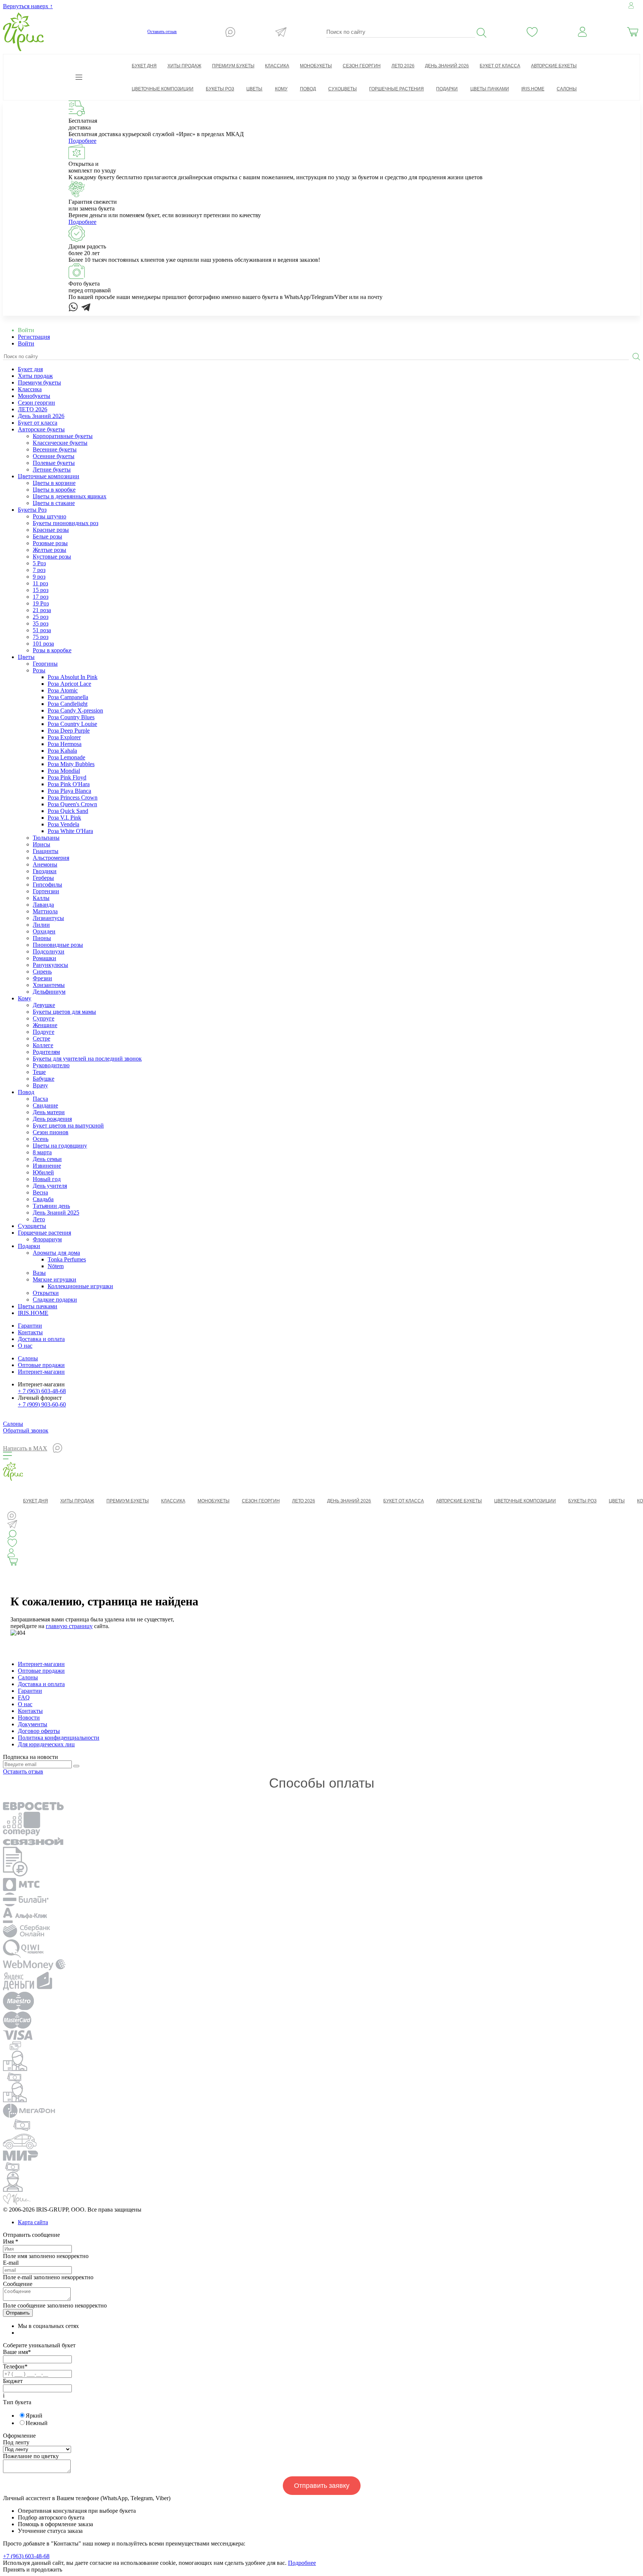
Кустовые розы (52, 557)
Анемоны (45, 864)
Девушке (44, 1005)
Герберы (43, 878)
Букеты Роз (32, 510)
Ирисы (41, 844)
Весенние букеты (55, 449)
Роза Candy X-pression (75, 710)
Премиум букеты (39, 382)
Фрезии (42, 978)
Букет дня (30, 369)
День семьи (47, 1159)
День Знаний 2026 (41, 416)
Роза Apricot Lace (69, 684)
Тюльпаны (46, 838)
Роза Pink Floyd (67, 777)
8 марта (42, 1152)
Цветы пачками (38, 1306)
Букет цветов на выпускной (68, 1125)
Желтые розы (49, 550)
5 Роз (39, 563)
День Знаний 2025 (56, 1213)
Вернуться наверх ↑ (28, 6)
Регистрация (34, 337)
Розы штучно (49, 516)
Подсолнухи (49, 951)
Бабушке (44, 1079)
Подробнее (82, 141)
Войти (26, 343)
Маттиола (45, 911)
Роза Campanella (68, 697)
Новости (29, 1718)
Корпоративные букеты (63, 436)
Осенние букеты (54, 456)
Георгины (45, 664)
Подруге (44, 1032)
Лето (39, 1219)
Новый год (47, 1179)
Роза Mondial (64, 771)
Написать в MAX (25, 1448)
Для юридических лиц (46, 1744)
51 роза (42, 630)
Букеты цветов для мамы (64, 1012)
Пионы (42, 938)
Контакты (30, 1332)
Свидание (45, 1105)
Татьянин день (51, 1206)
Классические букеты (60, 443)
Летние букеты (52, 469)
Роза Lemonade (66, 757)
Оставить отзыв (162, 32)
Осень (41, 1139)
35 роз (41, 623)
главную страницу (69, 1626)
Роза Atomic (63, 690)
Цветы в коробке (54, 490)
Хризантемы (49, 985)
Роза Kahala (62, 751)
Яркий (34, 2416)
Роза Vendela (63, 824)
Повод (26, 1092)
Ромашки (44, 958)
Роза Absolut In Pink (73, 677)
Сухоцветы (32, 1226)
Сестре (41, 1038)
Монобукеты (34, 396)
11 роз (40, 583)
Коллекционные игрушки (80, 1286)
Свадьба (43, 1199)
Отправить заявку (322, 2486)
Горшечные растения (44, 1233)
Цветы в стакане (54, 503)
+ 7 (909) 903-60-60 (42, 1404)
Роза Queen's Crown (72, 804)
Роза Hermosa (65, 744)
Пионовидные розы (58, 945)
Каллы (41, 898)
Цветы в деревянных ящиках (70, 496)
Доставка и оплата (41, 1339)
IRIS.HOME (33, 1313)
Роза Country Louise (72, 724)
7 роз (39, 570)
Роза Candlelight (68, 704)
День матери (49, 1112)
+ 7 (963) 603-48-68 (42, 1391)
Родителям (46, 1052)
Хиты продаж (35, 376)
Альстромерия (51, 858)
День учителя (50, 1186)
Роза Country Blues (71, 717)
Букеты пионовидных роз (65, 523)
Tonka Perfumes (67, 1259)
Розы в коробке (52, 650)
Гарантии (30, 1326)
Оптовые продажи (41, 1365)
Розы (39, 670)
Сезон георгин (36, 403)
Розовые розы (50, 543)
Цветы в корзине (54, 483)
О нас (25, 1346)
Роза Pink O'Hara (69, 784)
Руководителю (51, 1065)
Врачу (40, 1085)
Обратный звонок (26, 1430)
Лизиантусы (48, 918)
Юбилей (43, 1172)
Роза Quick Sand (68, 811)
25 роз (41, 617)
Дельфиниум (49, 992)
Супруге (44, 1018)
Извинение (47, 1166)
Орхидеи (44, 931)
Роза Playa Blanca (69, 791)
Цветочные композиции (49, 476)
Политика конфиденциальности (59, 1738)
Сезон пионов (51, 1132)
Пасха (40, 1099)
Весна (40, 1192)
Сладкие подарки (55, 1300)
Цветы (26, 657)
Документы (33, 1724)
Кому (25, 998)
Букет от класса (38, 423)
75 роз (41, 637)
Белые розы (47, 536)
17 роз (41, 597)
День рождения (52, 1119)
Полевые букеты (54, 463)
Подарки (29, 1246)
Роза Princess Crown (73, 797)
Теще (39, 1072)
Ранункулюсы (50, 965)
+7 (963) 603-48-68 (26, 2556)
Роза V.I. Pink (64, 818)
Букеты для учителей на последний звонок (87, 1059)
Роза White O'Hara (70, 831)
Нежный (37, 2423)
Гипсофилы (47, 885)
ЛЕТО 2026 (33, 409)
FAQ (24, 1697)
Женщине (45, 1025)
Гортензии (46, 891)
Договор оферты (39, 1731)
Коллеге (43, 1045)
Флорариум (47, 1239)
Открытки (46, 1293)
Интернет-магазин (41, 1372)
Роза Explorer (64, 737)
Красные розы (51, 530)
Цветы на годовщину (60, 1146)
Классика (30, 389)
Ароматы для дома (56, 1253)
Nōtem (56, 1266)
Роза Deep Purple (69, 731)
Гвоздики (45, 871)
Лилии (41, 925)
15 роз (41, 590)
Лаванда (43, 905)
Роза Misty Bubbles (71, 764)
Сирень (42, 972)
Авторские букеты (41, 429)
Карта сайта (33, 2222)
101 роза (43, 644)
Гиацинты (46, 851)
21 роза (42, 610)
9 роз (39, 577)
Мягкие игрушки (55, 1279)
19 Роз (41, 603)
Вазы (39, 1273)
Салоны (567, 89)
